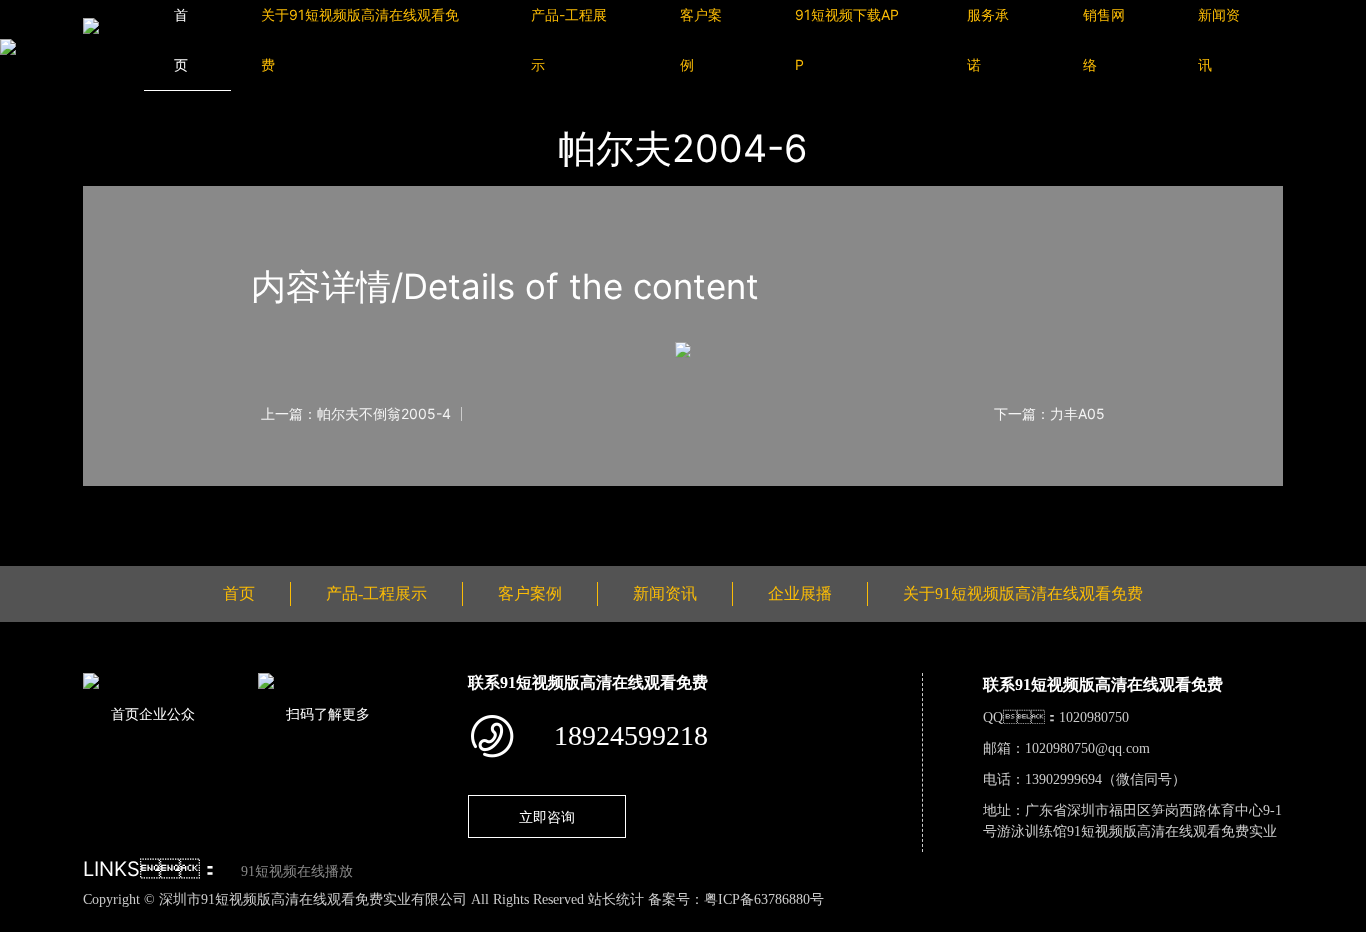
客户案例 (530, 593)
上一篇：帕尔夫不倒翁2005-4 (356, 414)
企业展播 (800, 593)
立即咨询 (547, 816)
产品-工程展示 (376, 593)
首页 (239, 593)
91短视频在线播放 (297, 871)
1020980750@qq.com (1087, 748)
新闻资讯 (665, 593)
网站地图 (30, 921)
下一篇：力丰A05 (1049, 414)
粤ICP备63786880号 (764, 899)
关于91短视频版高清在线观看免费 (1023, 593)
